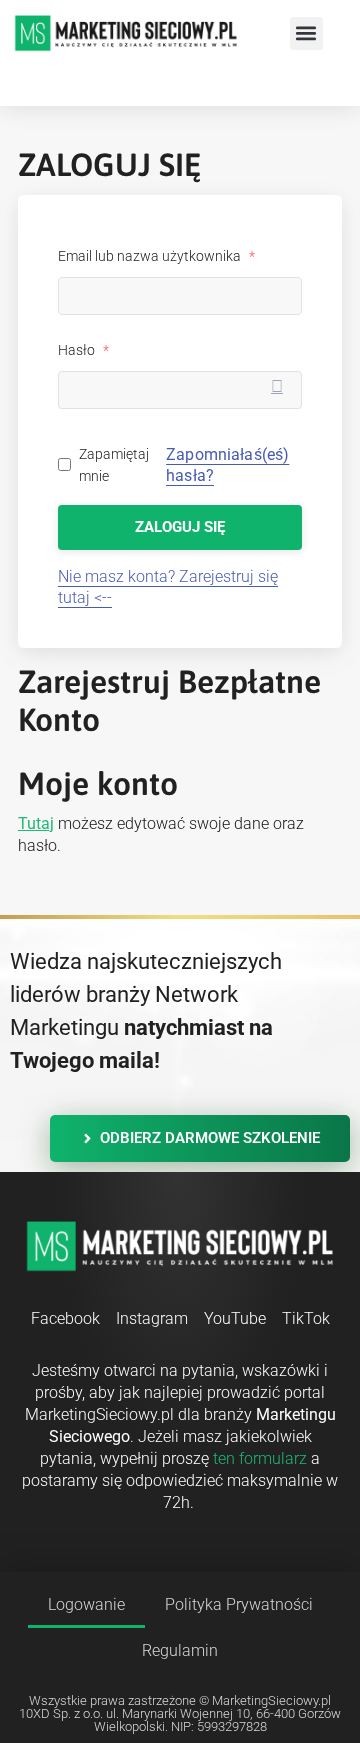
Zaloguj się (180, 527)
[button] (306, 33)
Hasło (83, 350)
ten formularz (260, 1458)
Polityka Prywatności (239, 1604)
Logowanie (86, 1604)
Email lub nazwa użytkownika (156, 256)
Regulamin (180, 1650)
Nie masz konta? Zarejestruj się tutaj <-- (168, 587)
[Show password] (277, 389)
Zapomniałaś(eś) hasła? (227, 465)
